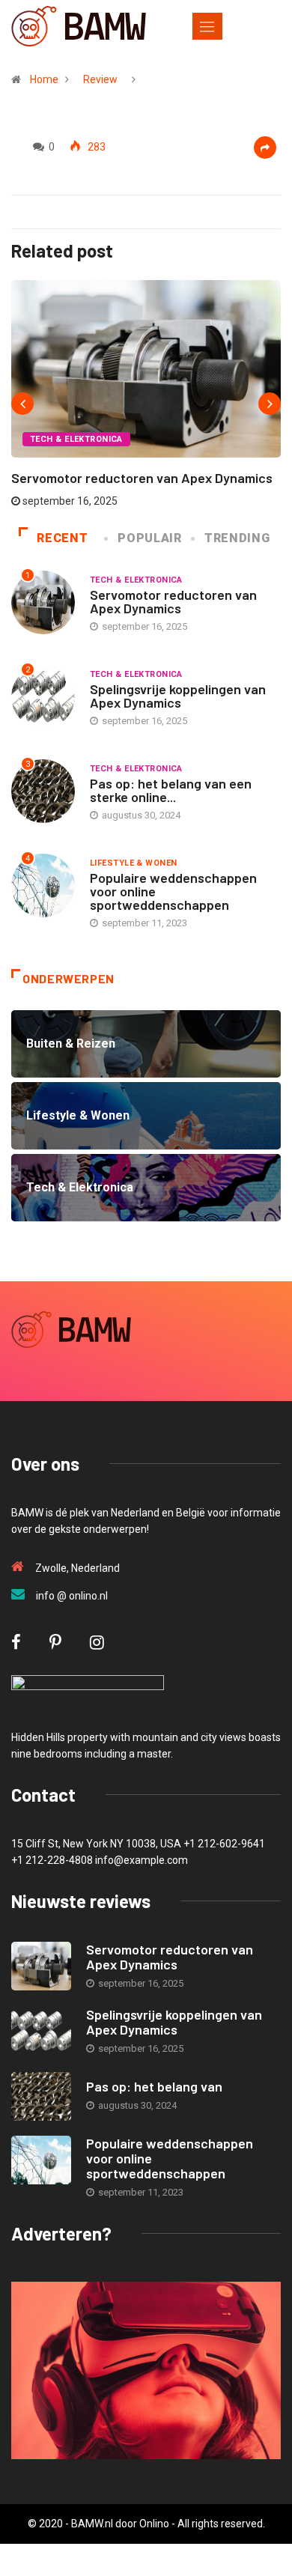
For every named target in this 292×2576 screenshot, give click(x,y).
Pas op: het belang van (154, 2086)
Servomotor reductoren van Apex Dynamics (142, 478)
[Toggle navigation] (207, 26)
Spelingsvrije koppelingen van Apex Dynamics (178, 696)
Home (44, 79)
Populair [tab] (149, 538)
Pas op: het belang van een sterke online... (171, 790)
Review (100, 79)
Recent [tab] (62, 538)
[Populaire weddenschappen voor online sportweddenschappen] (41, 2160)
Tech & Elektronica (76, 439)
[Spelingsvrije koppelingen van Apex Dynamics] (41, 2031)
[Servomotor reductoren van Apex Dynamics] (41, 1966)
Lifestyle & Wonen (133, 863)
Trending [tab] (237, 538)
